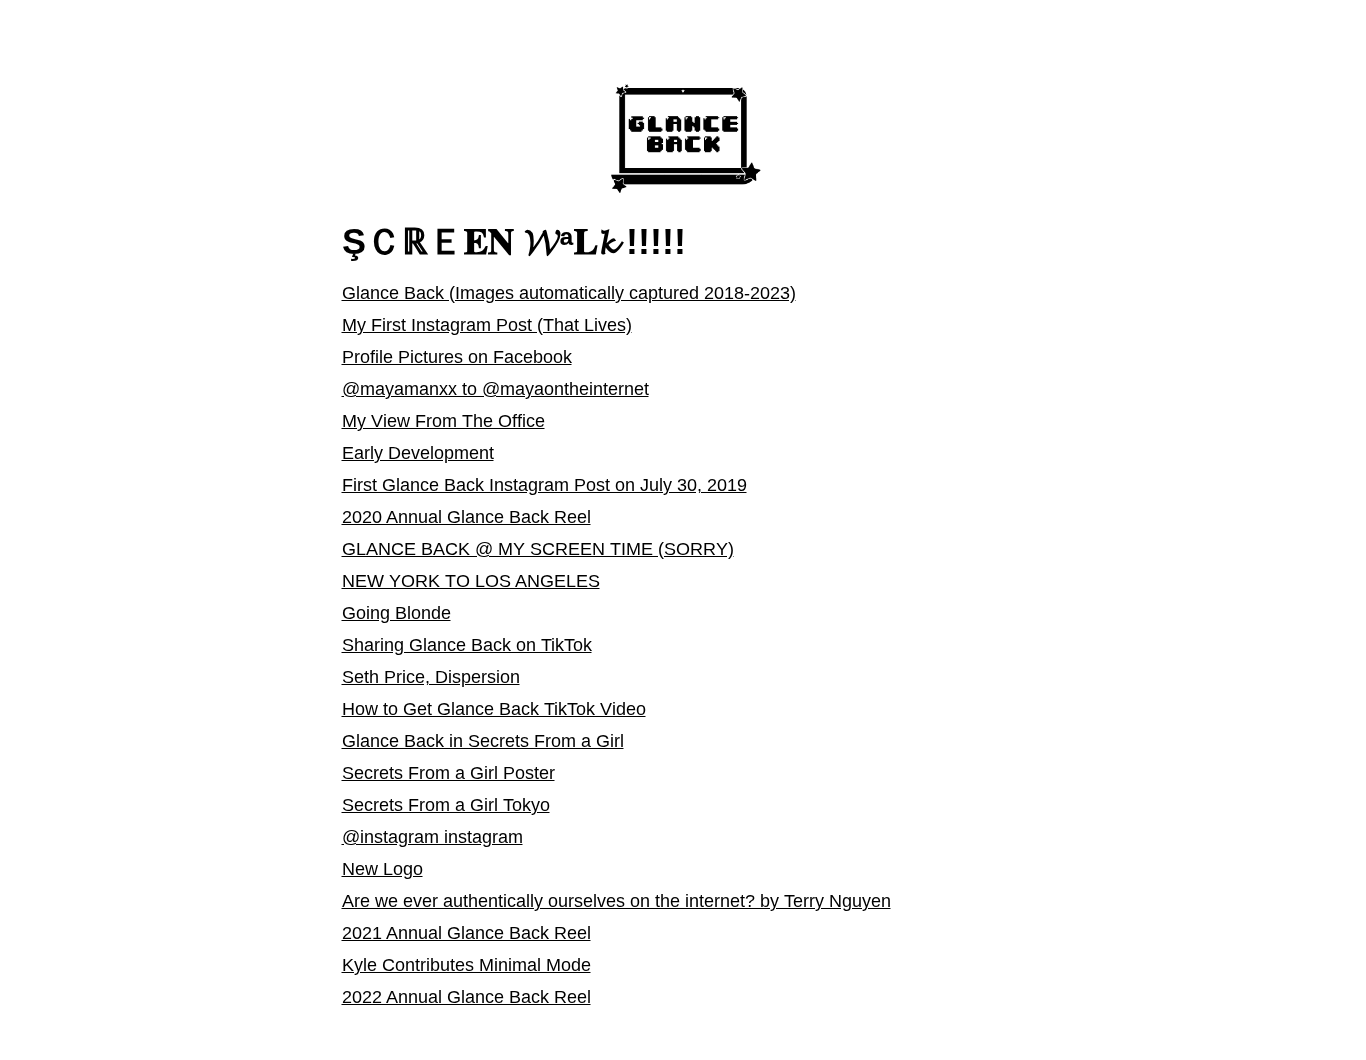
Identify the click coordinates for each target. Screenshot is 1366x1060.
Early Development (418, 453)
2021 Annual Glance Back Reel (466, 933)
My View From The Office (443, 421)
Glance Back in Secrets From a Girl (483, 741)
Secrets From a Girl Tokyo (446, 805)
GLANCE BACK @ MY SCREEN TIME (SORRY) (538, 549)
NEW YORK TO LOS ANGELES (471, 581)
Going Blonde (396, 613)
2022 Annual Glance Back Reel (466, 997)
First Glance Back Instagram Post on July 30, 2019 (544, 485)
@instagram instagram (432, 837)
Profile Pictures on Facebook (457, 357)
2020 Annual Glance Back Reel (466, 517)
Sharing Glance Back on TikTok (467, 645)
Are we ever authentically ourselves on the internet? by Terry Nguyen (616, 901)
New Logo (382, 869)
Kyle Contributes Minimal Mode (466, 965)
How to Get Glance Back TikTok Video (494, 709)
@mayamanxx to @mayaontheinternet (495, 389)
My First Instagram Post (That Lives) (487, 325)
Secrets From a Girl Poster (448, 773)
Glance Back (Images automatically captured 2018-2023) (569, 293)
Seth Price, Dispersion (431, 677)
